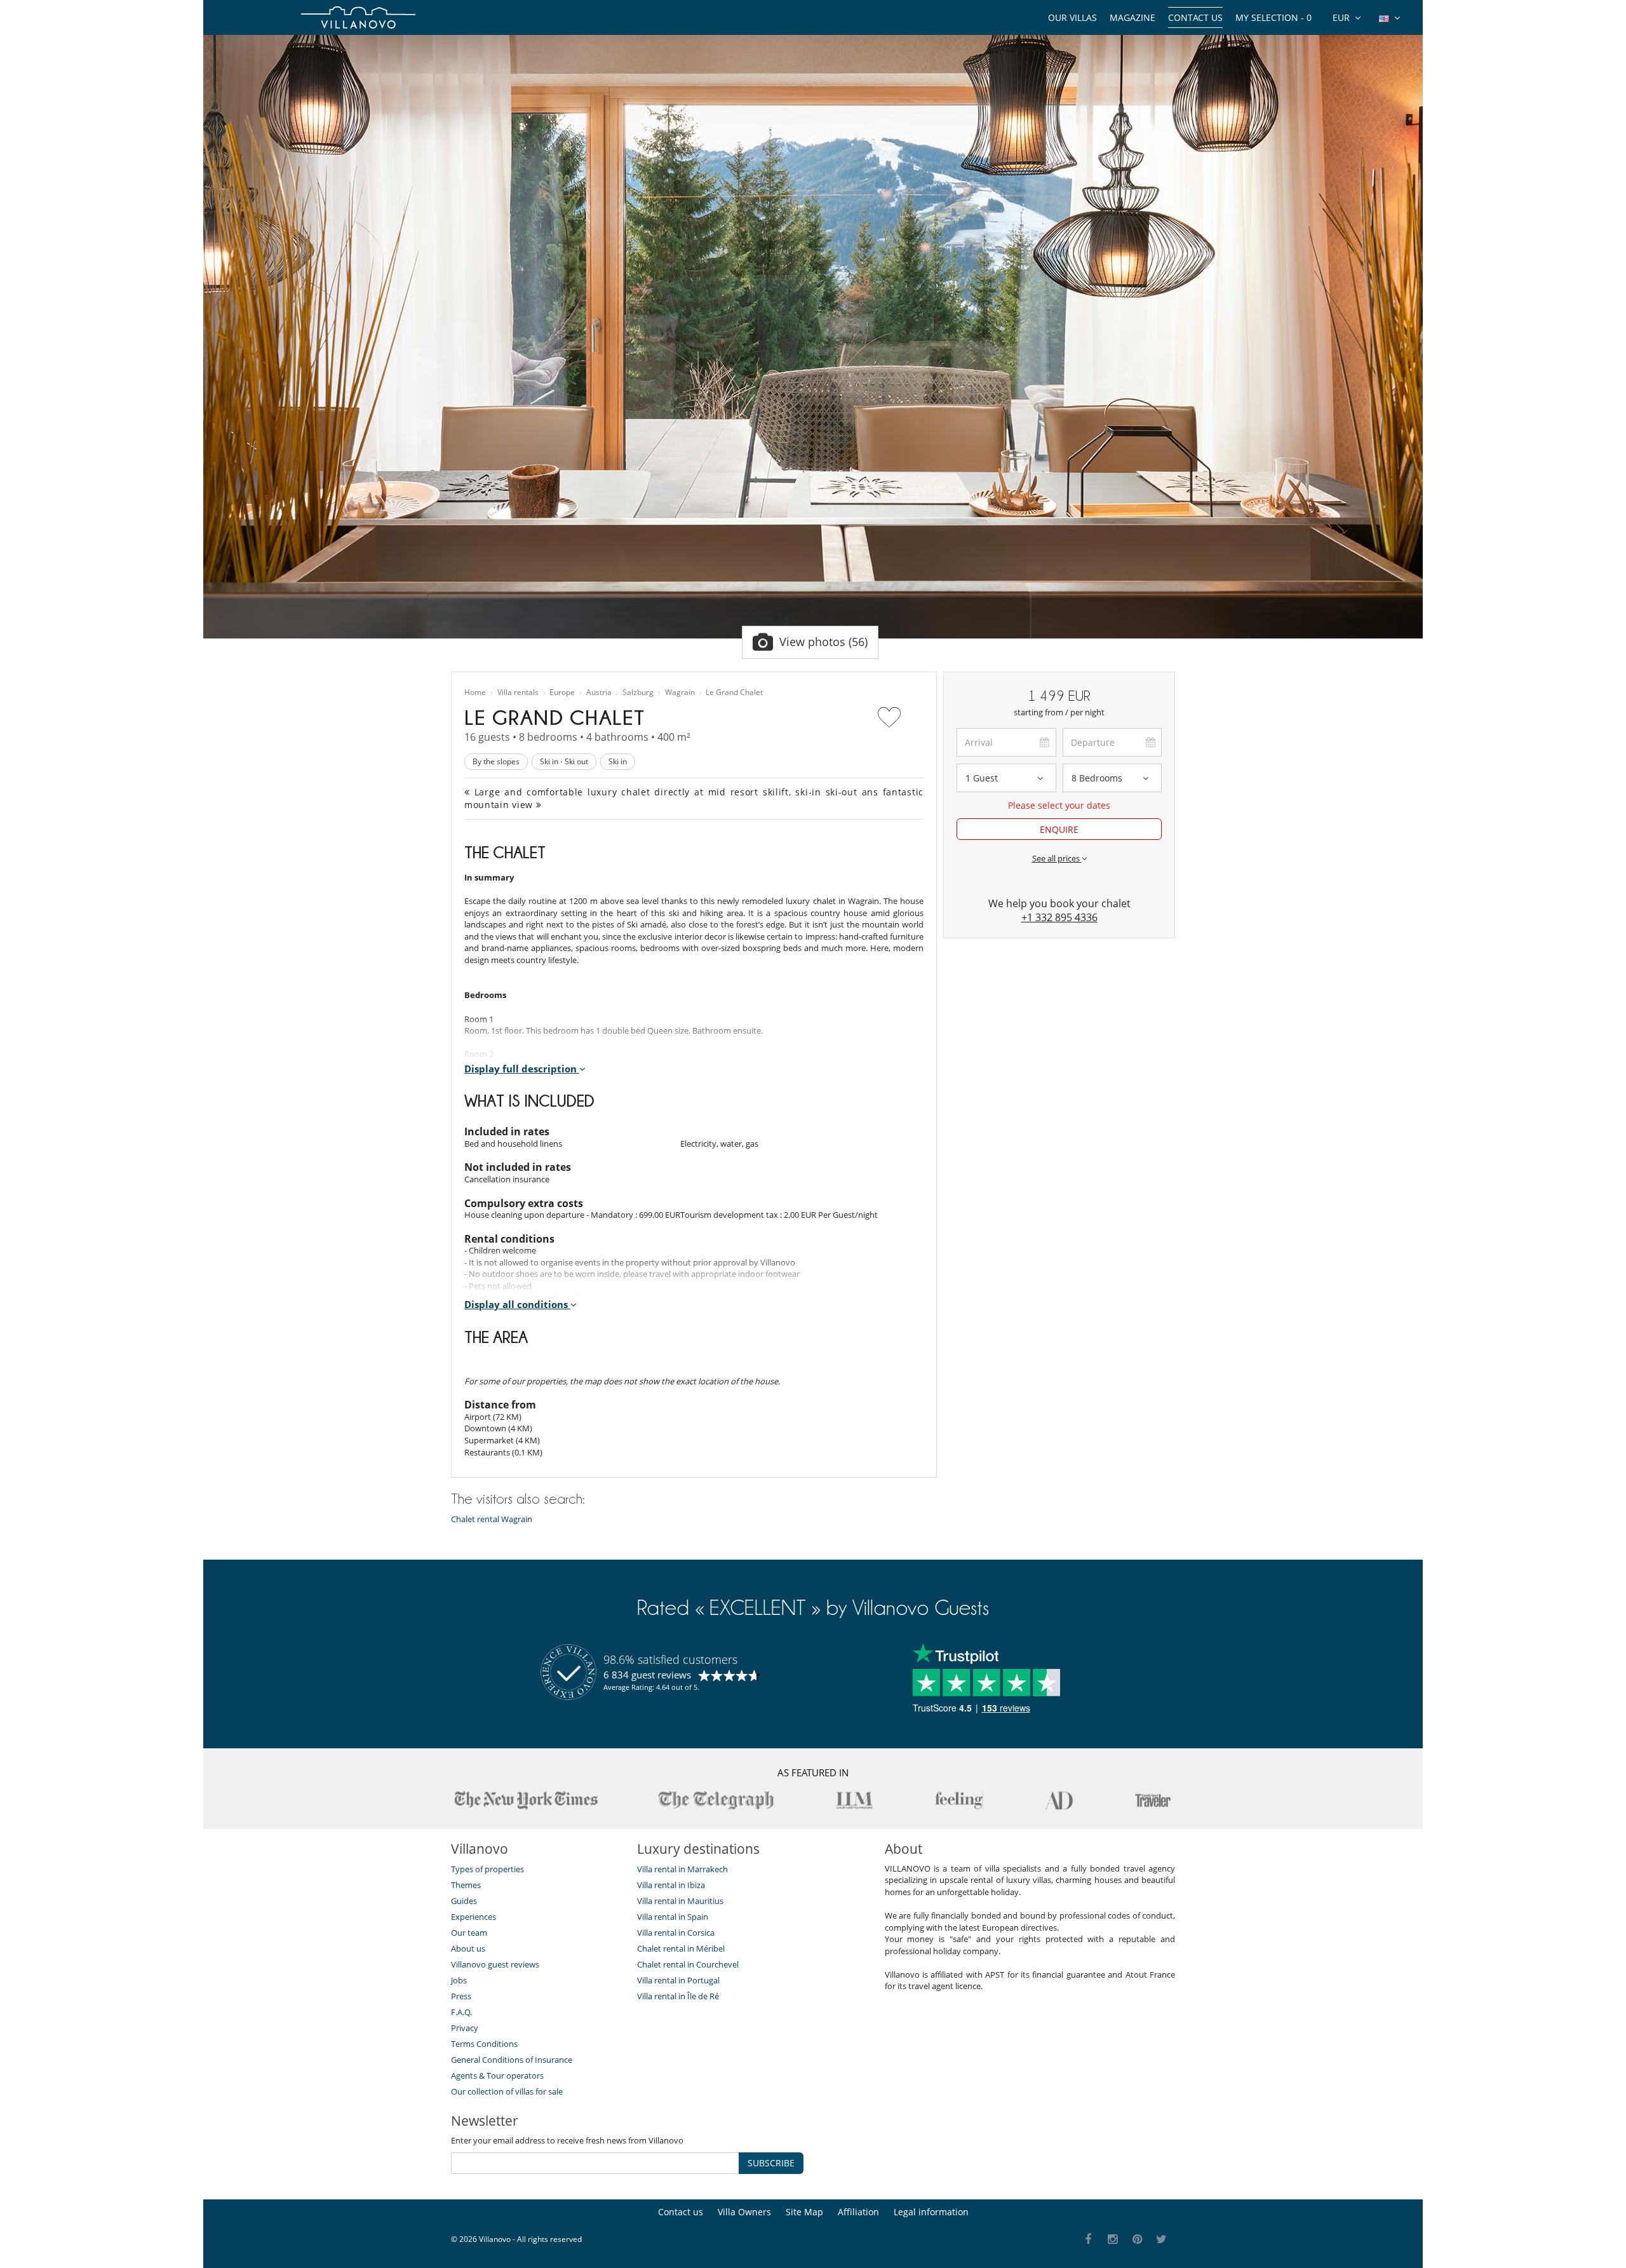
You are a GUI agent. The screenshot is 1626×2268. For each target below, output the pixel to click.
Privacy (465, 2028)
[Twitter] (1162, 2240)
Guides (464, 1901)
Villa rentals (518, 692)
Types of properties (487, 1869)
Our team (469, 1933)
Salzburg (638, 692)
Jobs (459, 1980)
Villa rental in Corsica (676, 1933)
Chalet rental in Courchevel (688, 1964)
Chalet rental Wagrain (492, 1519)
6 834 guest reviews (647, 1675)
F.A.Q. (461, 2012)
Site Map (804, 2212)
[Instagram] (1113, 2240)
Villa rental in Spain (673, 1917)
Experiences (474, 1917)
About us (468, 1948)
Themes (466, 1885)
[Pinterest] (1137, 2240)
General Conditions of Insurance (512, 2060)
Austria (599, 692)
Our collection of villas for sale (507, 2091)
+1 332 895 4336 (1059, 917)
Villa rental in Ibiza (671, 1885)
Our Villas (1072, 17)
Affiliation (858, 2212)
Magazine (1132, 17)
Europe (562, 692)
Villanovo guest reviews (495, 1964)
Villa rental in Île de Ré (678, 1996)
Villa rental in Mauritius (680, 1901)
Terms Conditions (484, 2044)
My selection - (1273, 17)
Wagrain (680, 692)
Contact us (1195, 17)
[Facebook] (1088, 2240)
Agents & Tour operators (497, 2076)
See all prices (1057, 858)
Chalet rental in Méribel (681, 1948)
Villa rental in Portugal (678, 1980)
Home (475, 692)
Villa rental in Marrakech (682, 1869)
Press (461, 1996)
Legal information (931, 2212)
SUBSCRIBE (771, 2163)
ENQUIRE (1059, 829)
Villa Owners (744, 2212)
